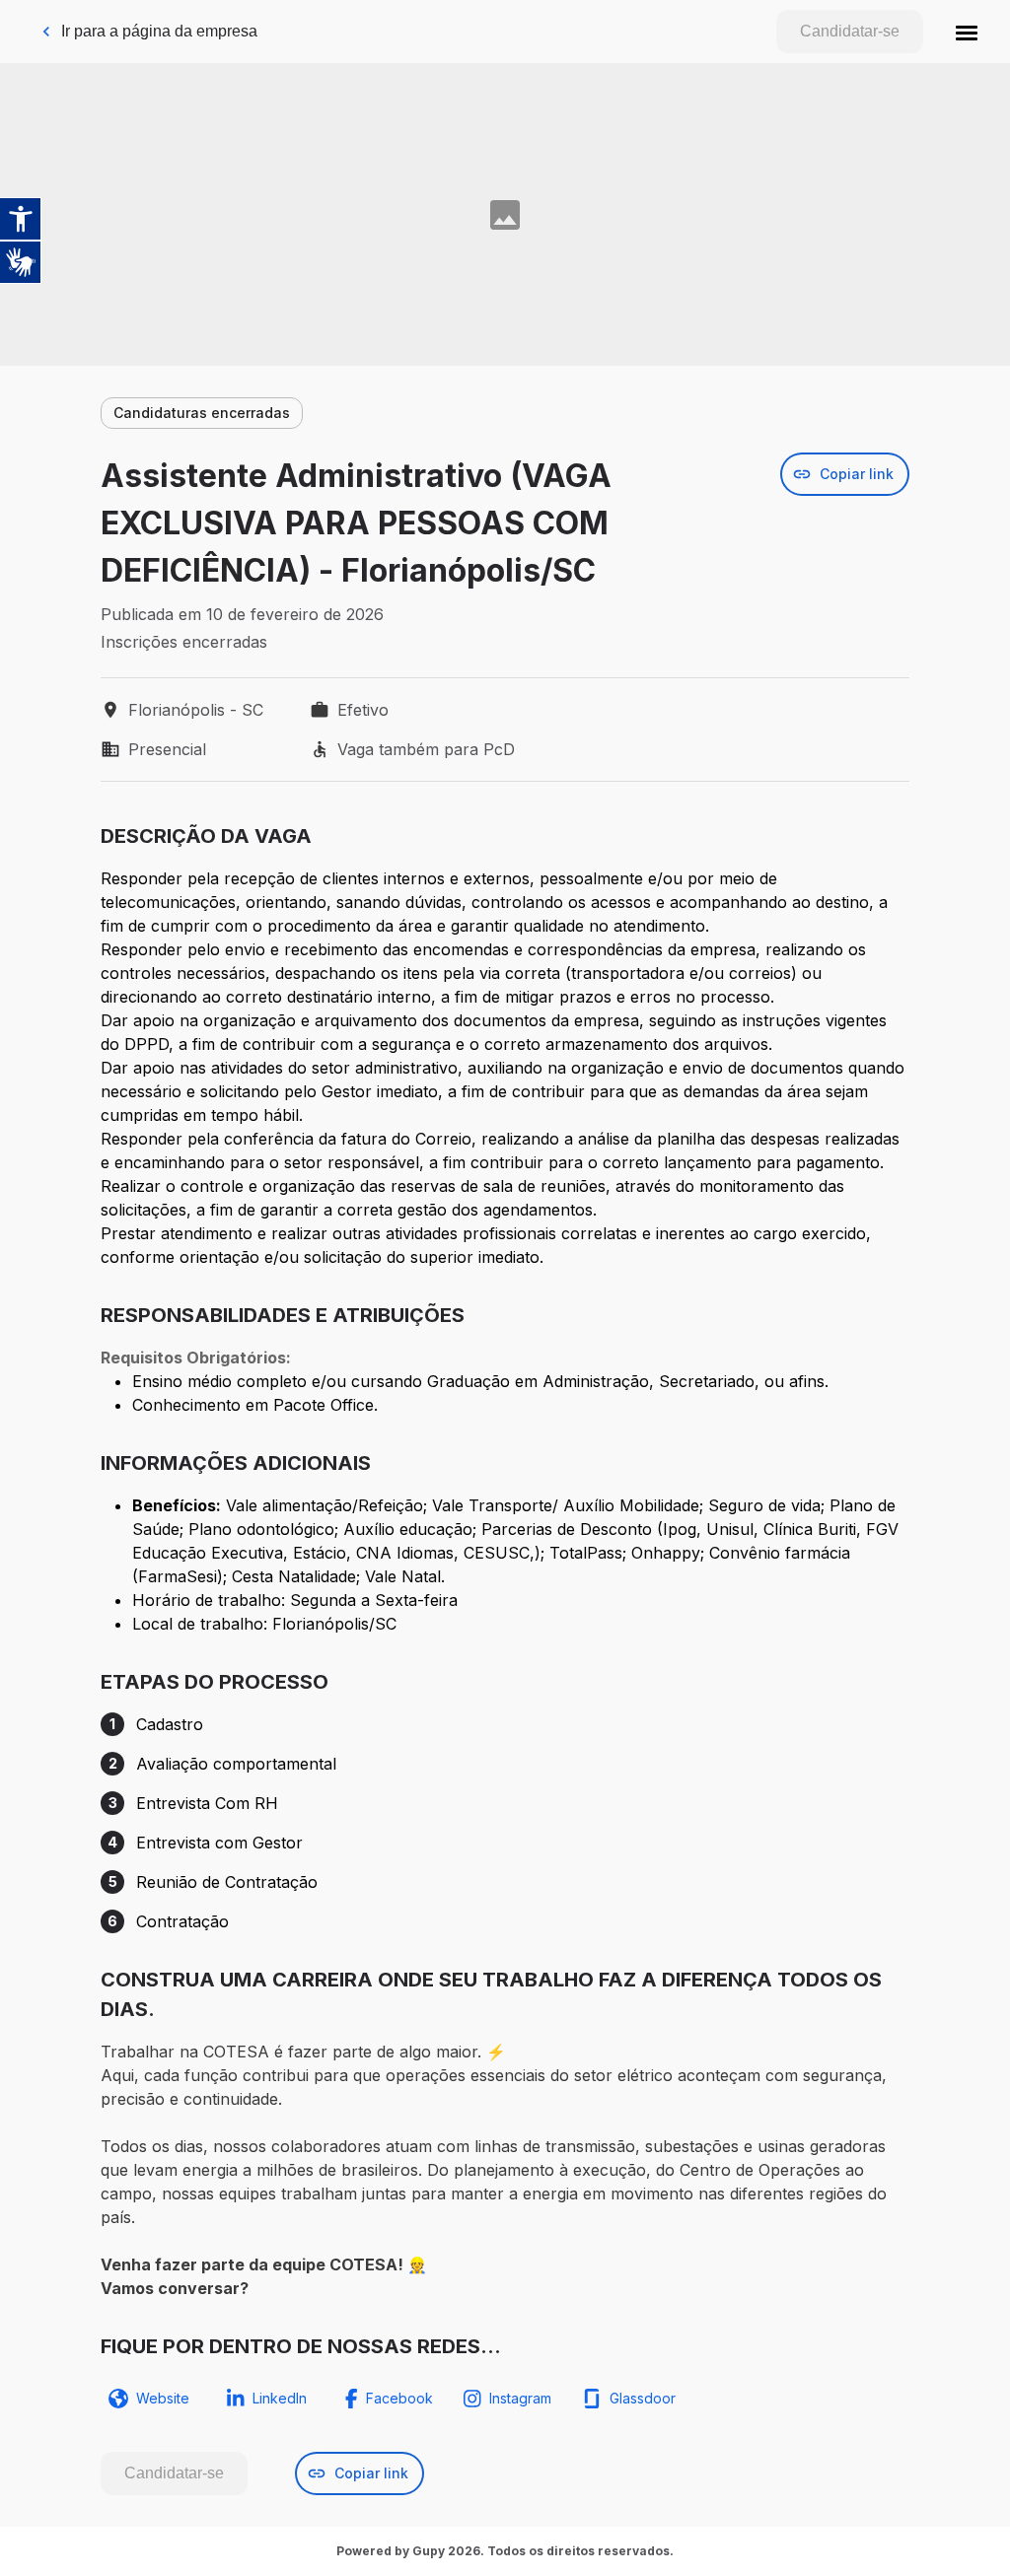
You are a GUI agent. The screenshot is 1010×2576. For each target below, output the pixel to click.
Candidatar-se (850, 31)
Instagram (520, 2398)
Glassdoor (643, 2398)
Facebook (399, 2398)
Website (163, 2398)
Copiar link (857, 474)
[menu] (967, 32)
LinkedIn (280, 2398)
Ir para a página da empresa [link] (159, 31)
